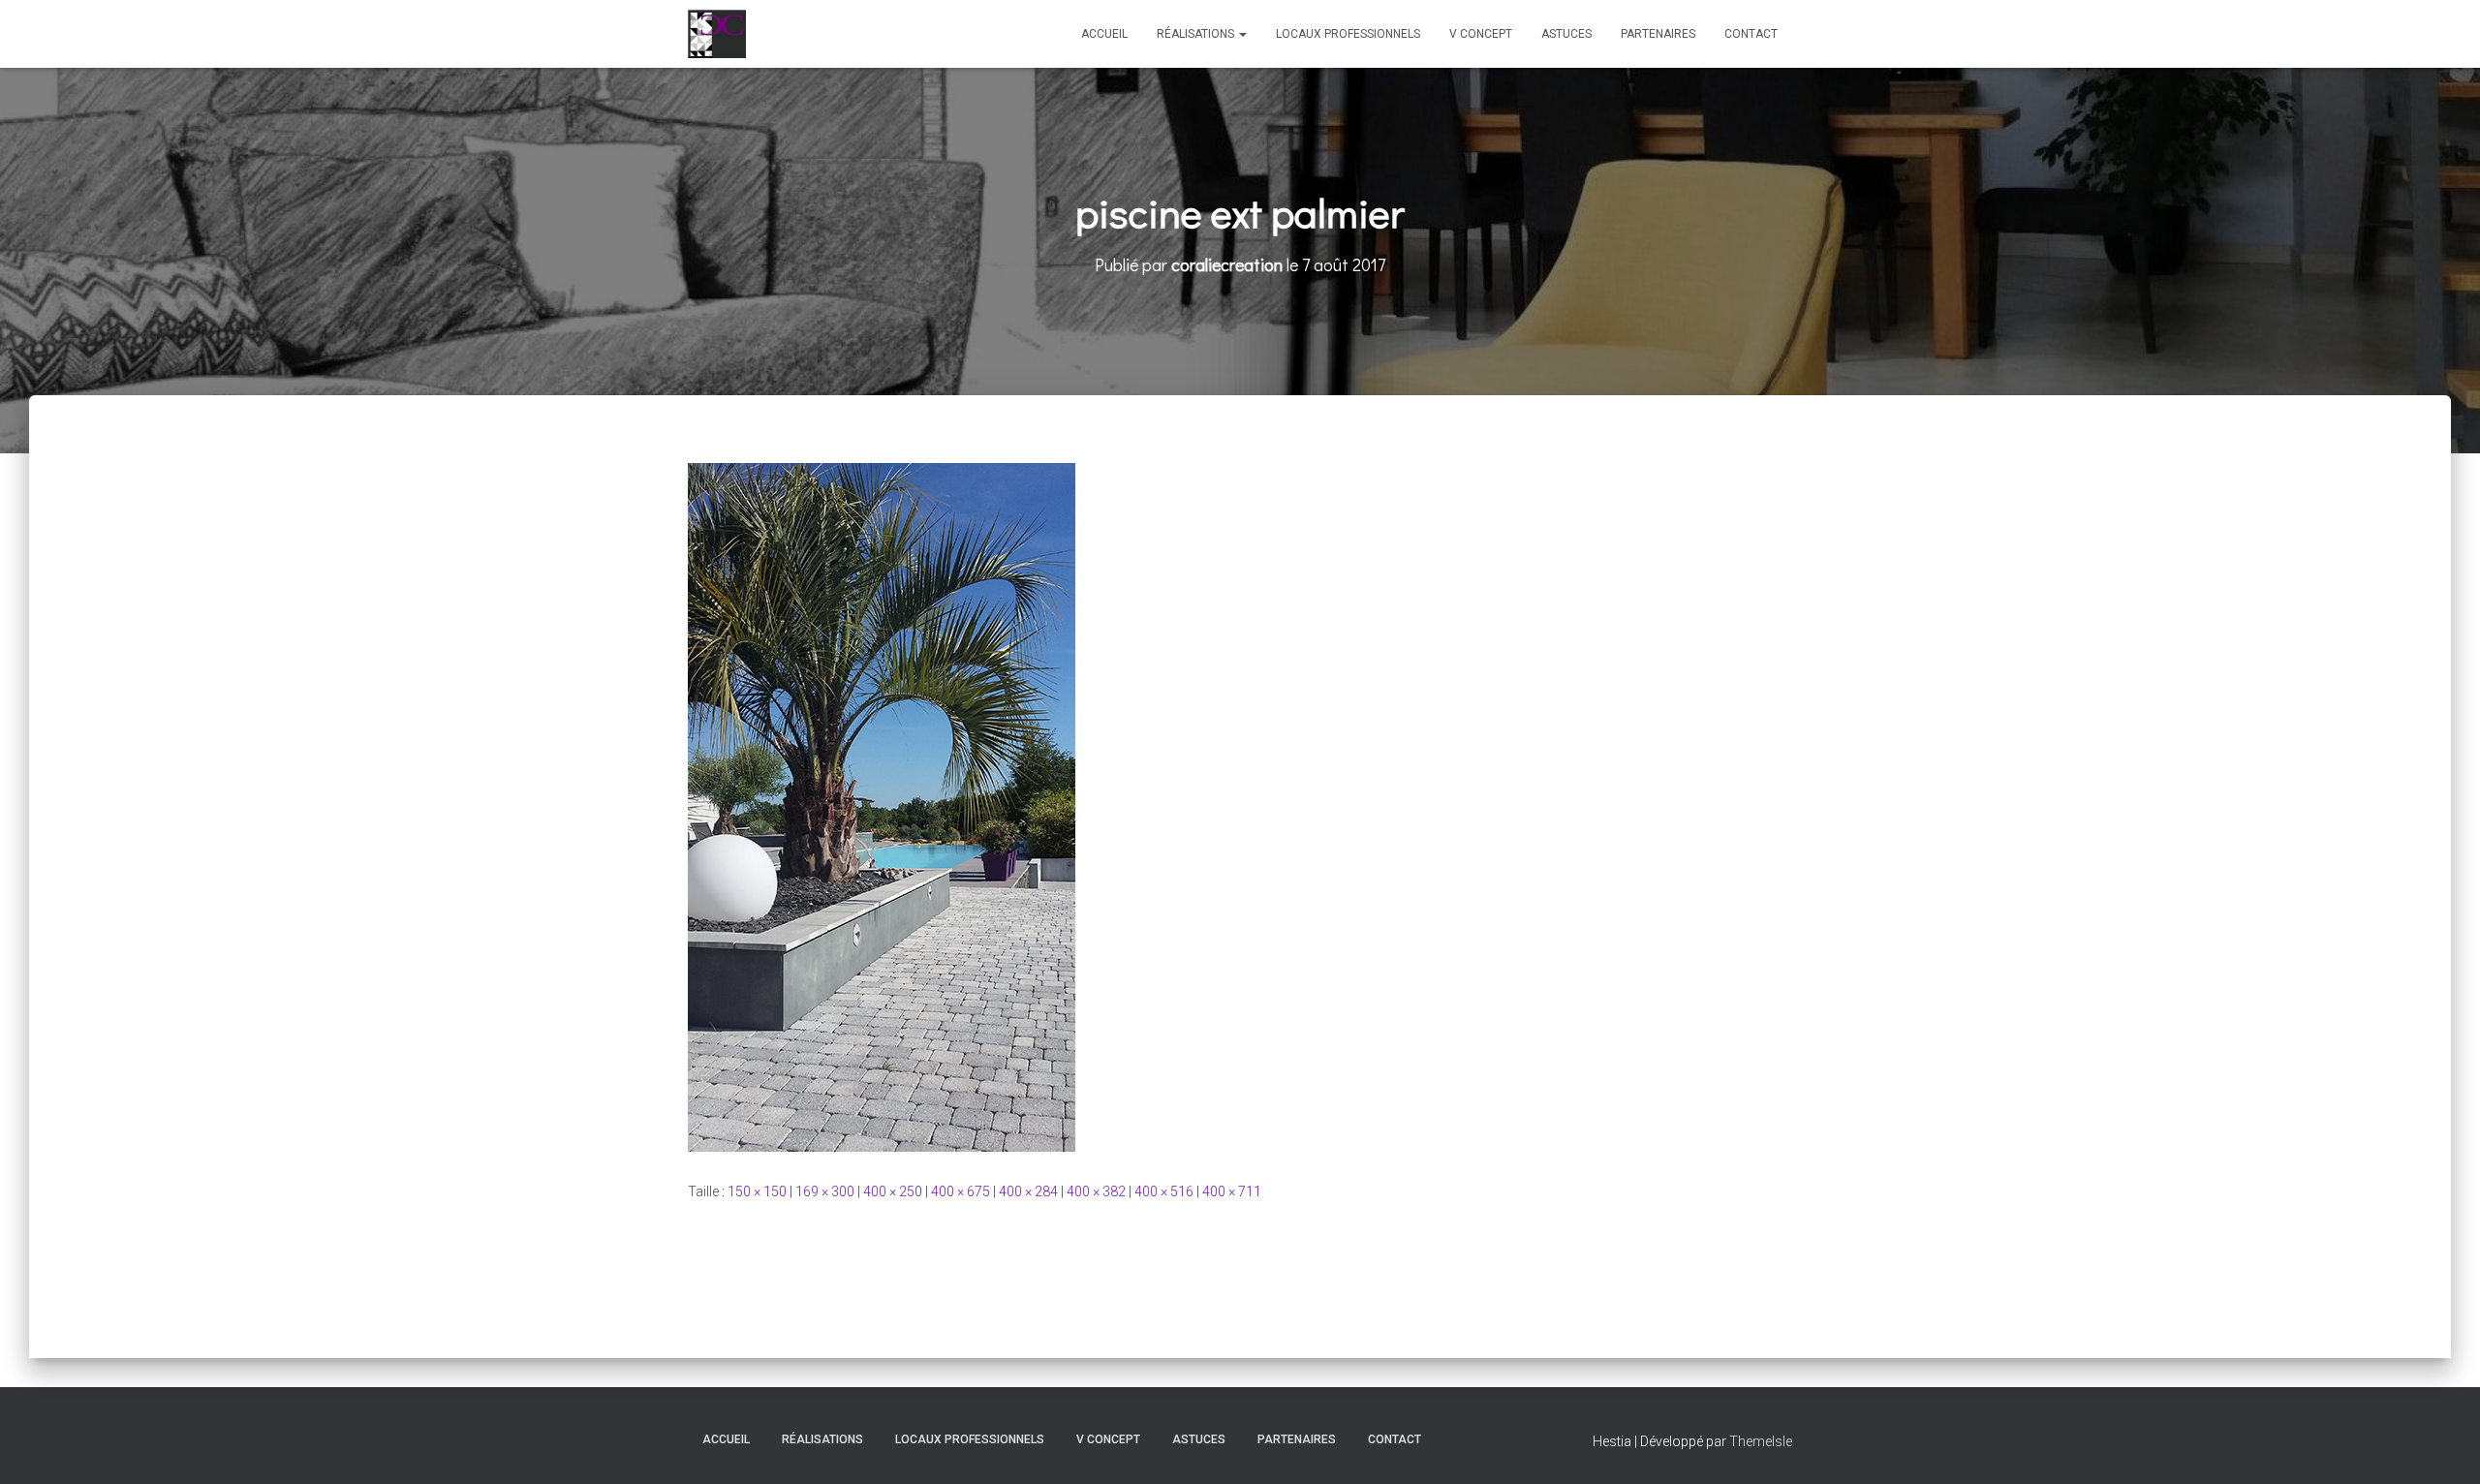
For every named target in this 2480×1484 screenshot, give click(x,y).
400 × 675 (961, 1191)
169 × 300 (825, 1191)
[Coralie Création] (717, 34)
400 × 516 (1164, 1191)
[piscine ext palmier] (882, 806)
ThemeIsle (1761, 1441)
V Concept (1481, 34)
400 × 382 (1096, 1191)
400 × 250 (893, 1191)
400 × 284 (1028, 1191)
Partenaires (1658, 34)
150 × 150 (757, 1191)
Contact (1751, 34)
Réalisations (1197, 34)
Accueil (1104, 34)
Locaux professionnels (1348, 34)
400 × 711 (1232, 1191)
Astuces (1566, 34)
